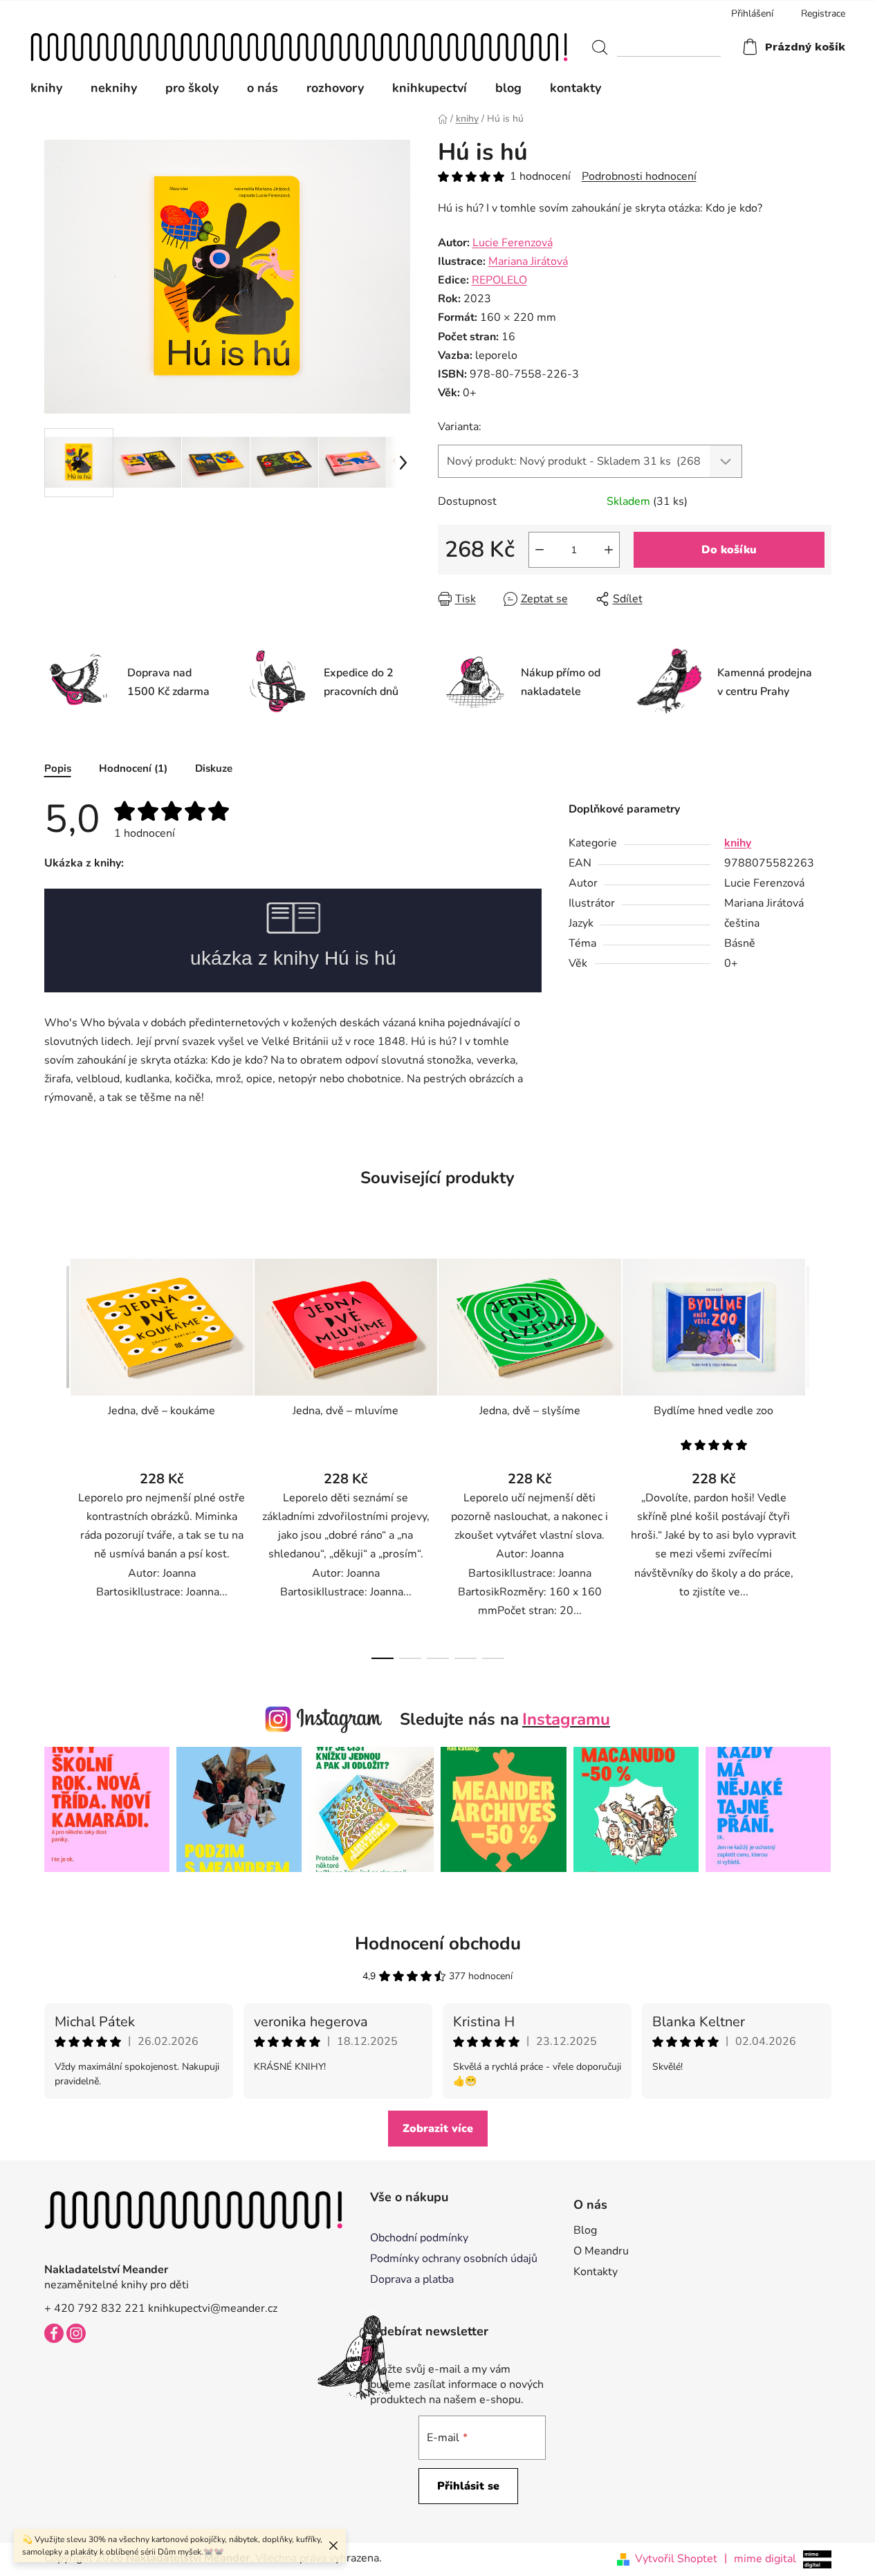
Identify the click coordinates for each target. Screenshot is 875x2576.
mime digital (760, 2558)
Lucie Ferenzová (513, 243)
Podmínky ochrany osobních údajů (454, 2259)
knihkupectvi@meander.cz (213, 2308)
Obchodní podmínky (419, 2238)
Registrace (823, 13)
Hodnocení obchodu (438, 1944)
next (820, 1455)
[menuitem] (53, 88)
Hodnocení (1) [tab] (133, 768)
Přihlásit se (468, 2486)
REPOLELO (499, 280)
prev (55, 1455)
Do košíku (729, 550)
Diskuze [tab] (214, 768)
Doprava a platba (412, 2279)
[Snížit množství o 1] (540, 550)
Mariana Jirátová (528, 261)
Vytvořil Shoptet (676, 2559)
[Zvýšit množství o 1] (609, 550)
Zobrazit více (438, 2129)
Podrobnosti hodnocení (639, 176)
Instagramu (566, 1719)
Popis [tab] (58, 768)
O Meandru (601, 2251)
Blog (585, 2230)
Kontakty (596, 2272)
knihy (738, 843)
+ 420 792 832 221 (95, 2308)
